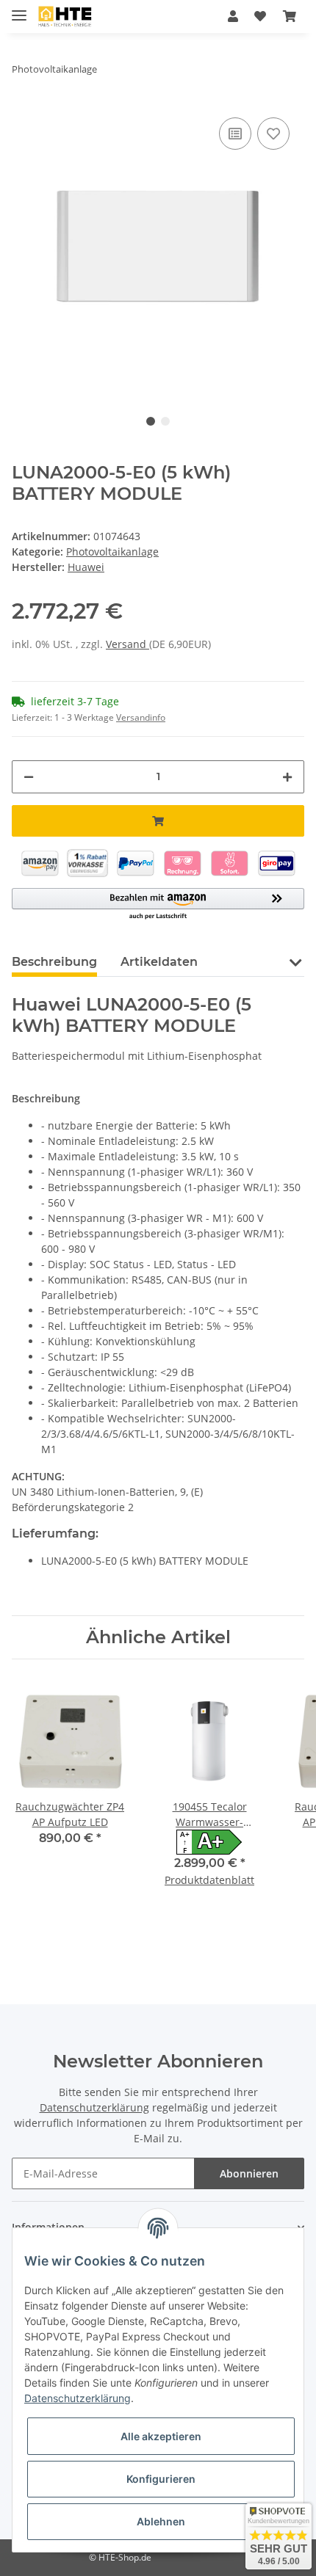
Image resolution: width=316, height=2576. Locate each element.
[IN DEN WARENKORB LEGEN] (158, 821)
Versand (128, 644)
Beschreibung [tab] (54, 962)
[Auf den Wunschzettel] (273, 134)
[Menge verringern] (29, 777)
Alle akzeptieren (161, 2436)
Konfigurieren (161, 2479)
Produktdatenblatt (209, 1880)
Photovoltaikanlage (112, 552)
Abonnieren (249, 2173)
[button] (233, 16)
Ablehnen (161, 2521)
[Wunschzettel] (260, 16)
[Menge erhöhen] (287, 777)
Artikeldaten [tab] (159, 962)
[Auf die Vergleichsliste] (235, 134)
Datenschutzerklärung (94, 2107)
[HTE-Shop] (65, 17)
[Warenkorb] (290, 16)
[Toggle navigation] (19, 9)
